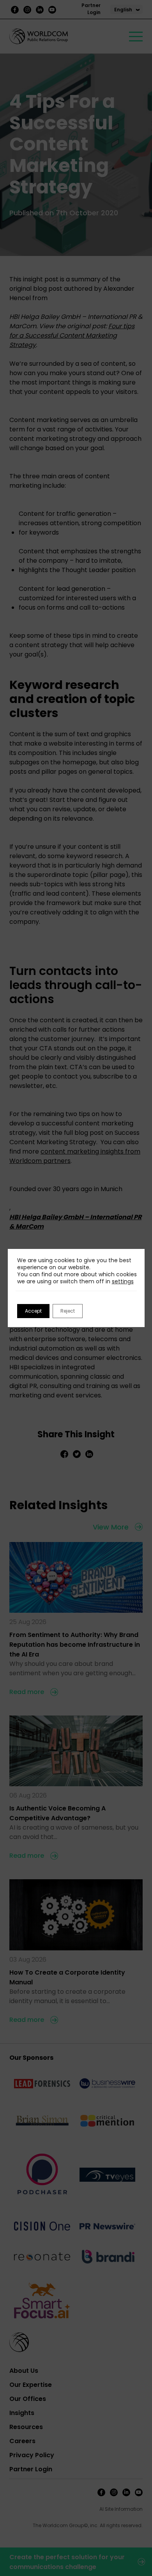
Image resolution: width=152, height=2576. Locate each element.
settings (123, 1281)
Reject (68, 1311)
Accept (33, 1311)
